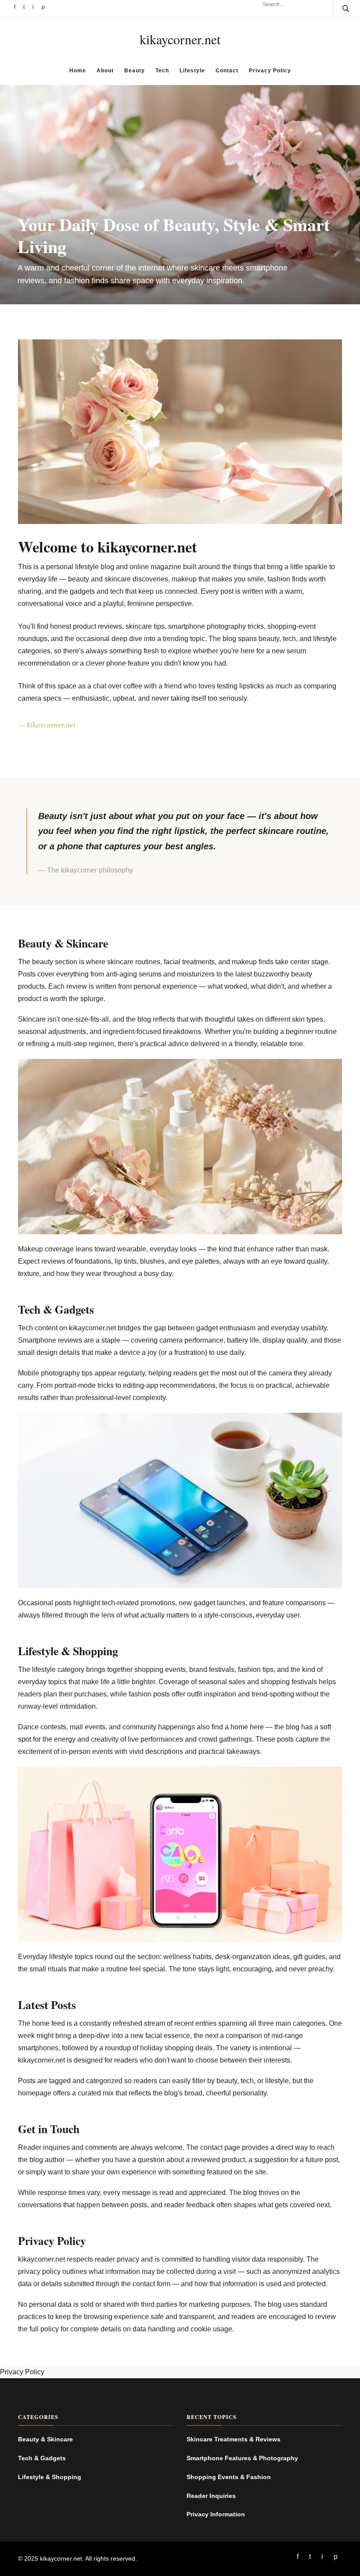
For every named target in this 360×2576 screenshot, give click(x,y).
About (105, 71)
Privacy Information (216, 2514)
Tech (162, 71)
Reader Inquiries (211, 2496)
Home (78, 71)
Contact (227, 71)
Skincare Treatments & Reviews (234, 2439)
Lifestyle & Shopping (50, 2477)
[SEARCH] (341, 8)
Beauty (135, 71)
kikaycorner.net (180, 39)
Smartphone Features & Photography (242, 2458)
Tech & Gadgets (42, 2458)
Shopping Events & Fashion (229, 2477)
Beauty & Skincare (45, 2439)
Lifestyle (192, 71)
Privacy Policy (270, 71)
